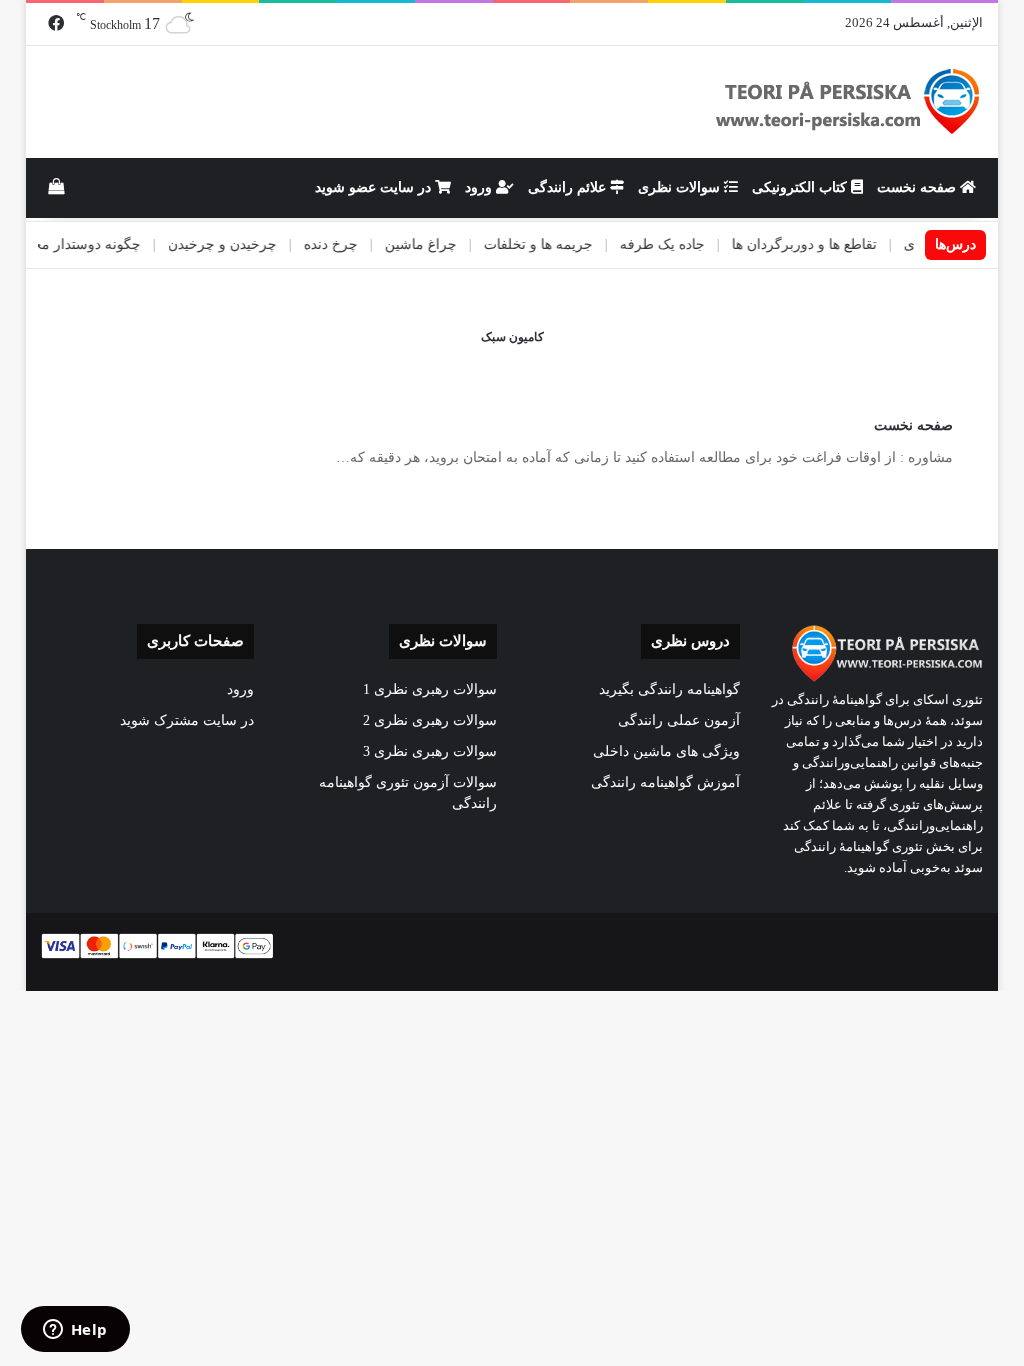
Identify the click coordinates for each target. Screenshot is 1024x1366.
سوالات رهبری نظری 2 (430, 720)
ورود (480, 187)
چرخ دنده (357, 244)
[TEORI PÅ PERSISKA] (848, 102)
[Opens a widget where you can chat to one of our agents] (75, 1331)
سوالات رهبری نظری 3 (430, 751)
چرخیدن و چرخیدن (248, 244)
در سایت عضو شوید (375, 187)
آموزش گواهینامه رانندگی (665, 782)
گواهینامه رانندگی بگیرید (669, 689)
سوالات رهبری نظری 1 (430, 689)
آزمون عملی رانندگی (679, 720)
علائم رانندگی (569, 187)
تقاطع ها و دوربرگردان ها (830, 244)
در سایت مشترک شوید (187, 720)
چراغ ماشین (447, 244)
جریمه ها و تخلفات (564, 244)
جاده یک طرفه (688, 244)
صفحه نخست (918, 187)
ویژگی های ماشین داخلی (666, 751)
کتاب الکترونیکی (801, 187)
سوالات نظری (681, 187)
